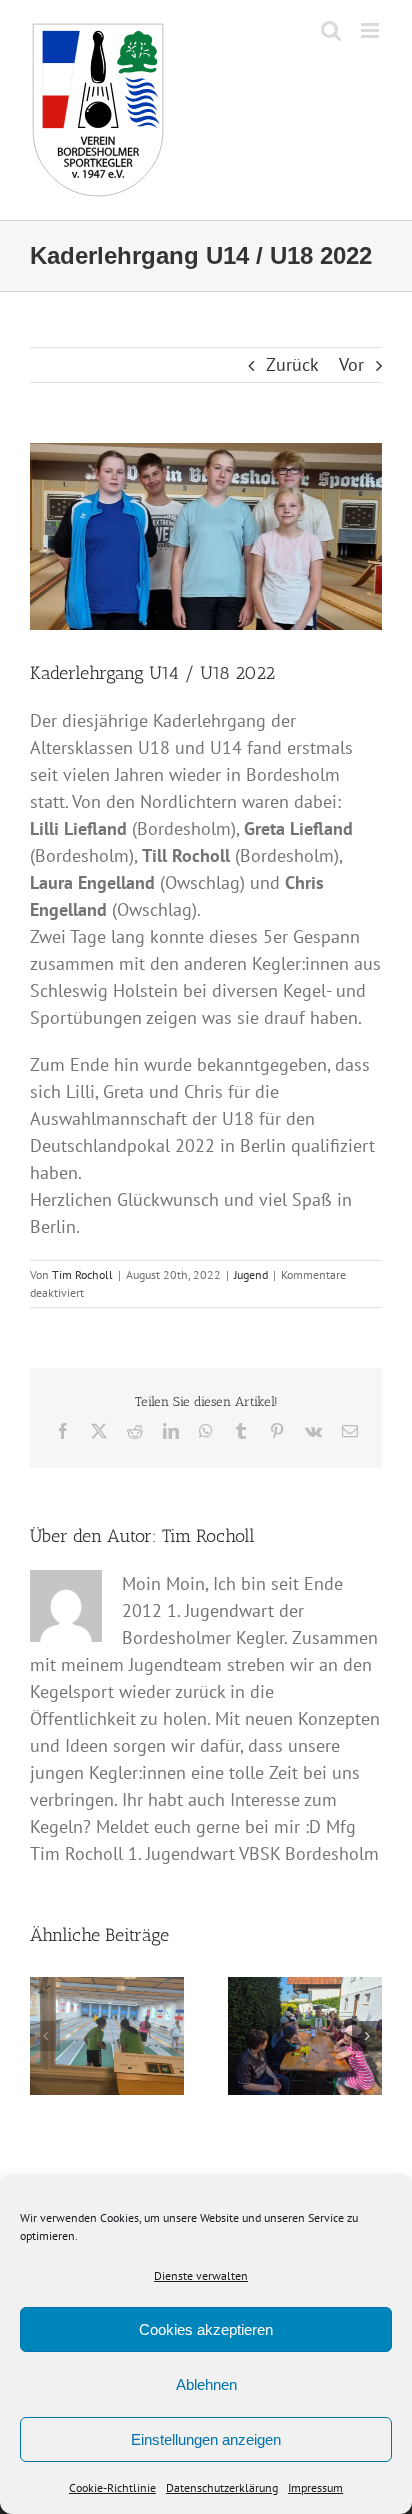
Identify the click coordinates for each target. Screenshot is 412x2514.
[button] (45, 2036)
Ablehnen (206, 2384)
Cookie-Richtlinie (112, 2487)
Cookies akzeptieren (206, 2329)
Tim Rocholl (82, 1274)
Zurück (292, 364)
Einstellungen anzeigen (206, 2439)
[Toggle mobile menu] (371, 30)
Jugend (251, 1274)
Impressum (315, 2487)
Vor (351, 364)
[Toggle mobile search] (331, 30)
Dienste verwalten (201, 2275)
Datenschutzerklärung (222, 2487)
